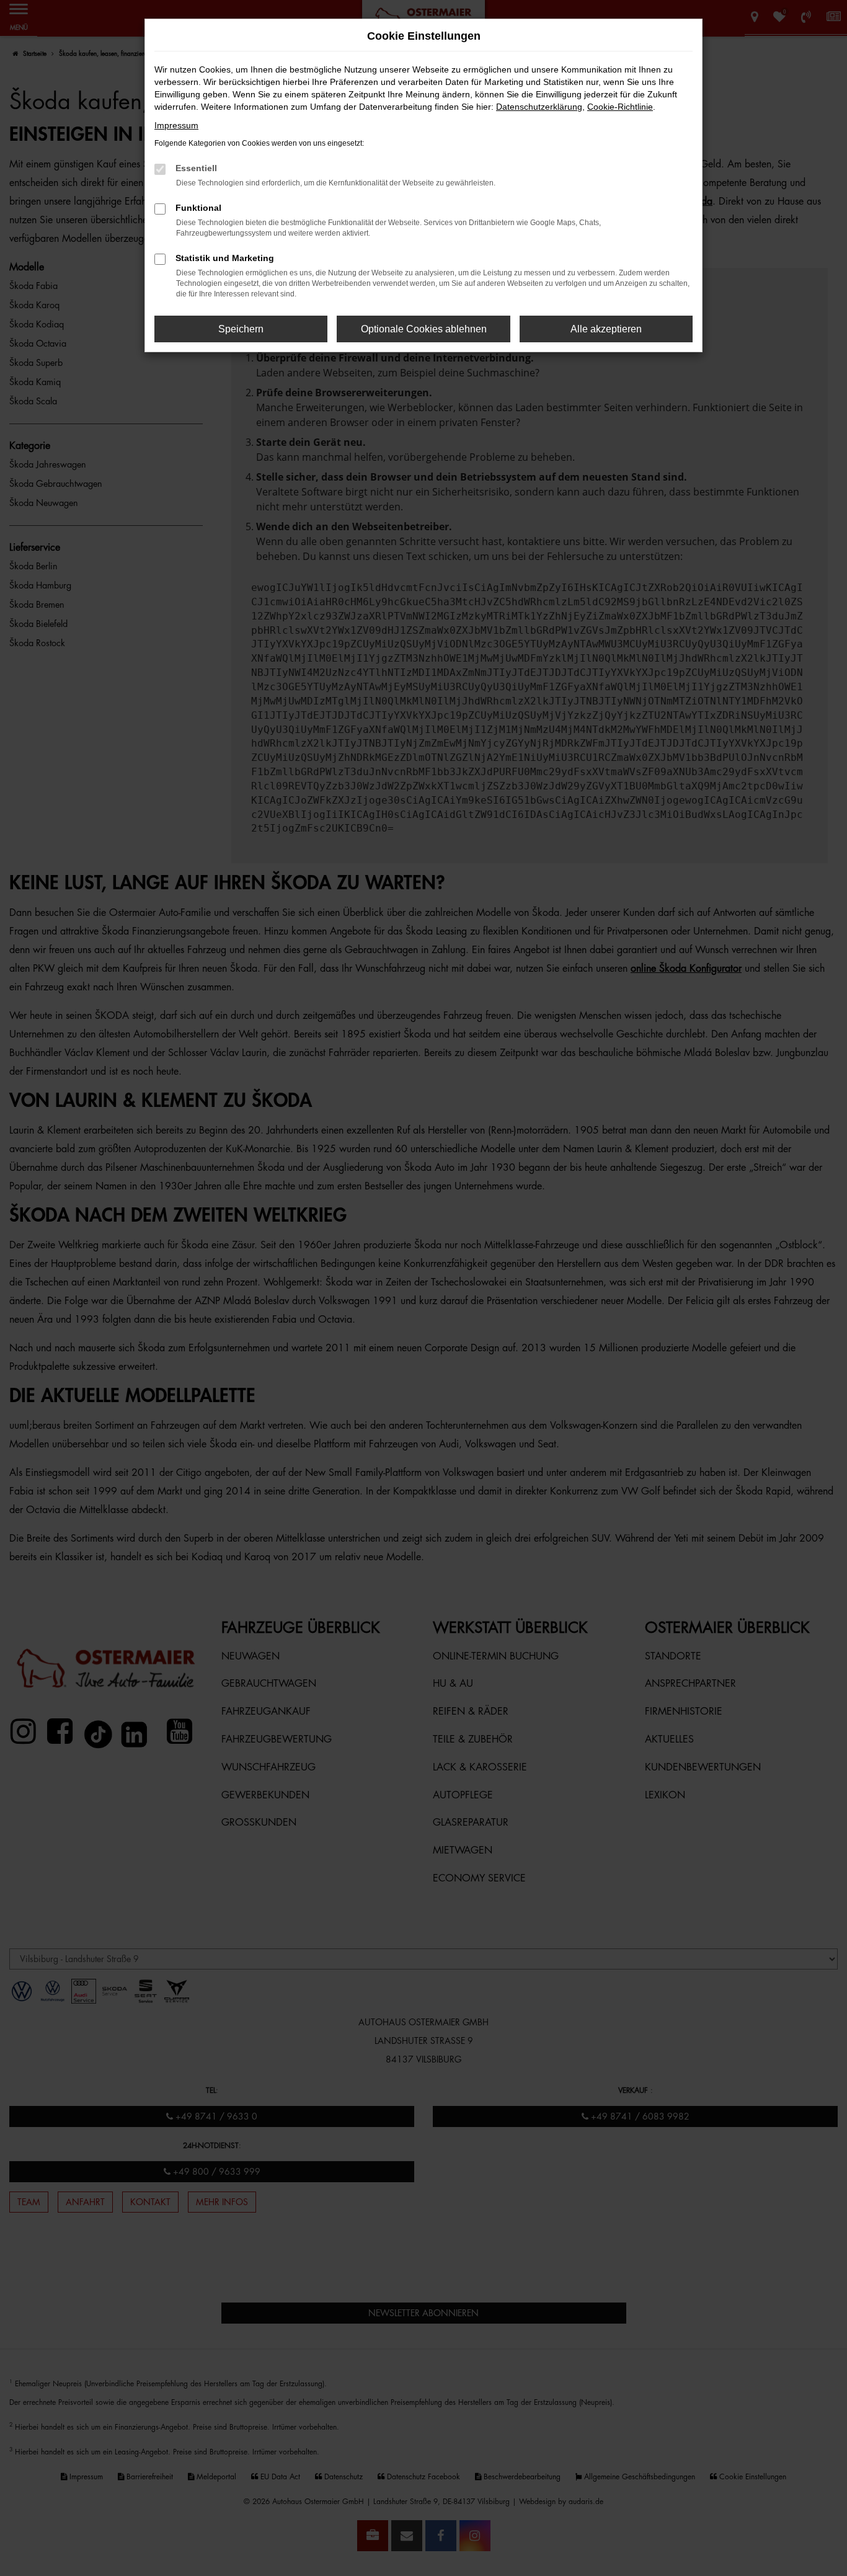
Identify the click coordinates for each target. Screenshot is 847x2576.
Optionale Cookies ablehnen (424, 329)
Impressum (176, 125)
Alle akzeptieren (606, 329)
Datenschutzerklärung (539, 107)
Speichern (241, 329)
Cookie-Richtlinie (620, 107)
